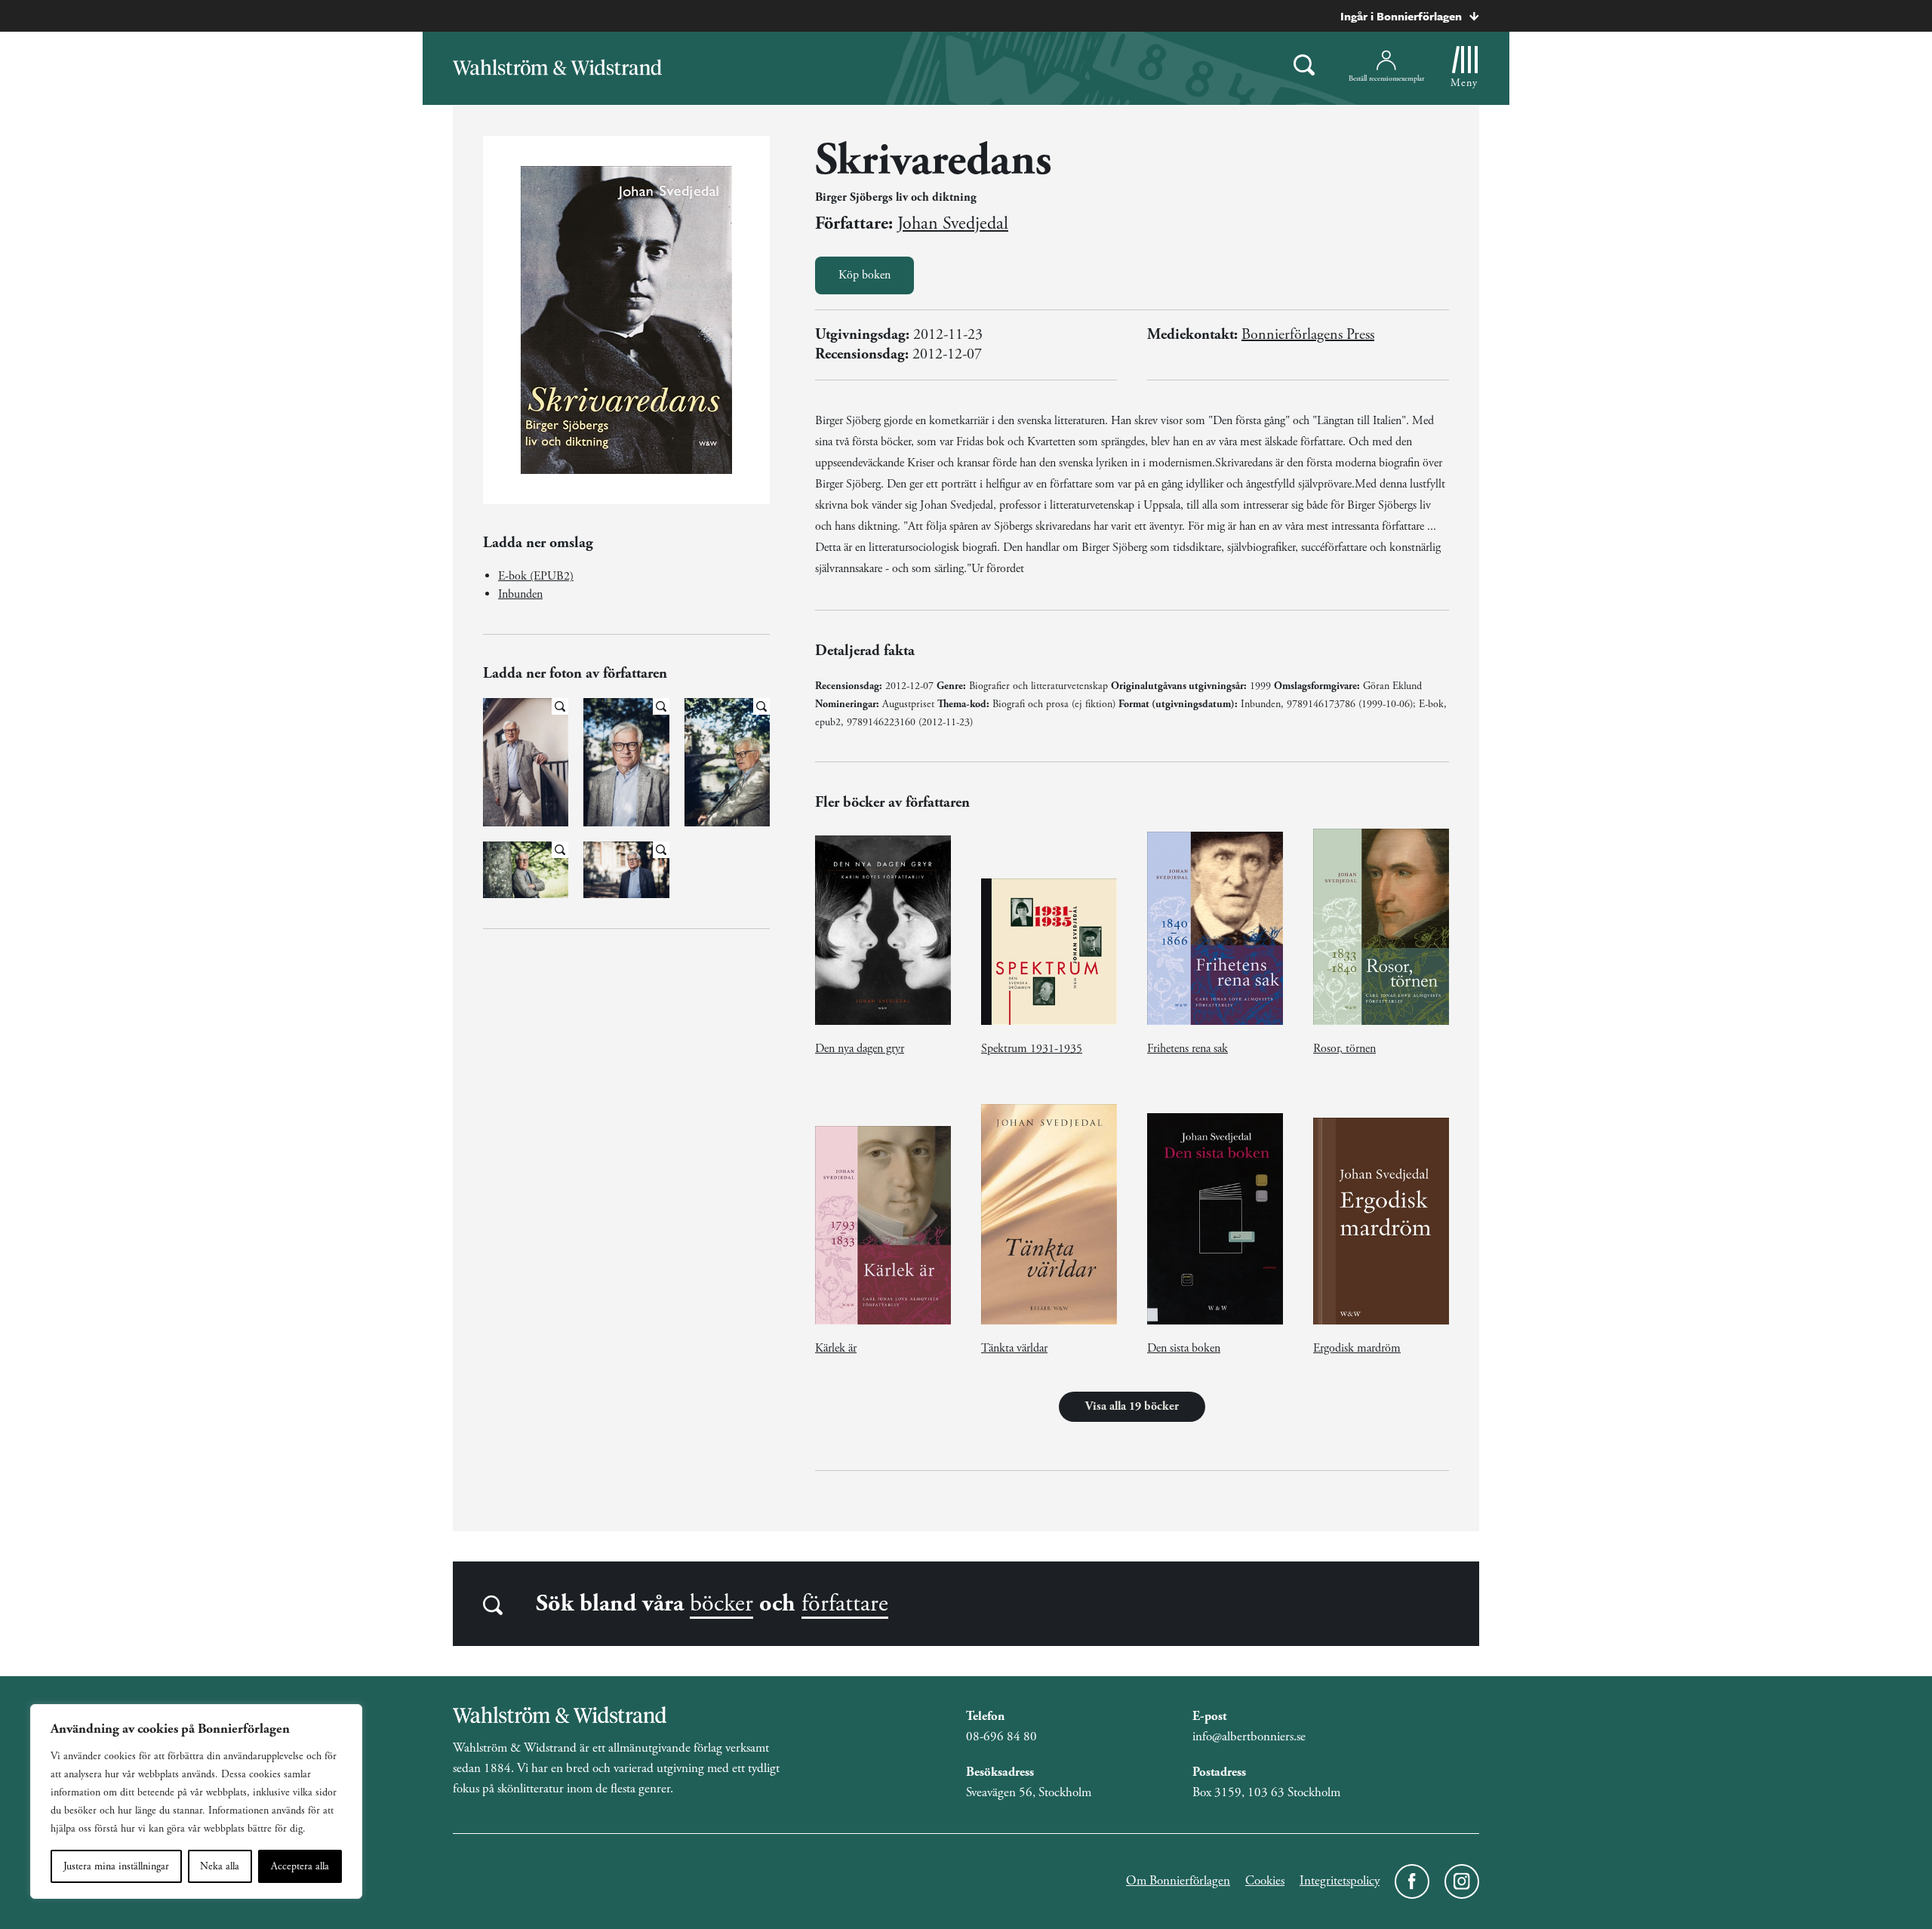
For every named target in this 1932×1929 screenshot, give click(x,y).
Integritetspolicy (1340, 1881)
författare (845, 1604)
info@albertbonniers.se (1249, 1737)
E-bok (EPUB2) (536, 576)
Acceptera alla (300, 1866)
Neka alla (220, 1866)
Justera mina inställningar (116, 1866)
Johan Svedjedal (953, 223)
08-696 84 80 (1001, 1737)
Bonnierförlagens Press (1308, 335)
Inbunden (520, 594)
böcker (721, 1604)
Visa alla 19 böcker (1132, 1406)
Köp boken (864, 275)
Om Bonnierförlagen (1178, 1881)
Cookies (1265, 1881)
